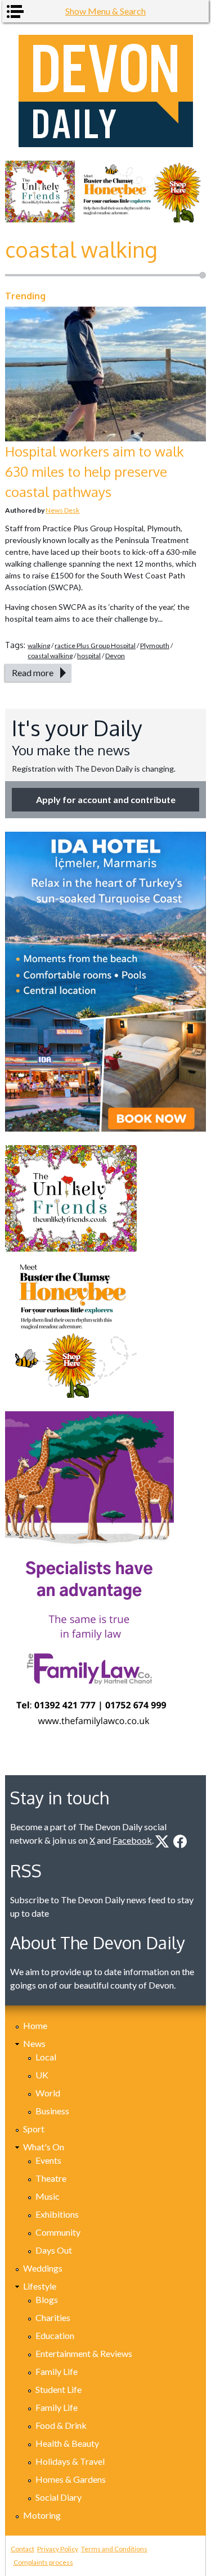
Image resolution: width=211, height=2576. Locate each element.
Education (55, 2335)
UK (42, 2075)
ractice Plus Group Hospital (95, 646)
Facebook (132, 1840)
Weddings (43, 2268)
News (34, 2043)
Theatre (51, 2178)
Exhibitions (57, 2214)
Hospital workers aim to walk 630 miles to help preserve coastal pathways (95, 471)
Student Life (59, 2389)
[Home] (105, 91)
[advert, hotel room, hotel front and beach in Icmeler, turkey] (105, 982)
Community (58, 2232)
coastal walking (50, 656)
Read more (33, 673)
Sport (34, 2129)
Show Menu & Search (105, 11)
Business (52, 2111)
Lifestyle (40, 2286)
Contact (23, 2549)
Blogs (47, 2299)
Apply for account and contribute (106, 799)
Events (48, 2160)
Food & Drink (61, 2425)
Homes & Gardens (71, 2479)
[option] (105, 192)
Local (46, 2057)
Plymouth (155, 646)
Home (35, 2025)
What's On (44, 2147)
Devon (115, 656)
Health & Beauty (67, 2443)
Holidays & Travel (70, 2461)
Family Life (57, 2371)
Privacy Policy (58, 2549)
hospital (89, 656)
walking (39, 646)
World (48, 2093)
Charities (53, 2317)
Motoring (42, 2515)
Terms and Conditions (114, 2549)
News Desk (62, 510)
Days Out (54, 2250)
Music (48, 2196)
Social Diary (59, 2497)
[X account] (162, 1841)
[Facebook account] (180, 1841)
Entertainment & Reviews (84, 2353)
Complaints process (43, 2562)
